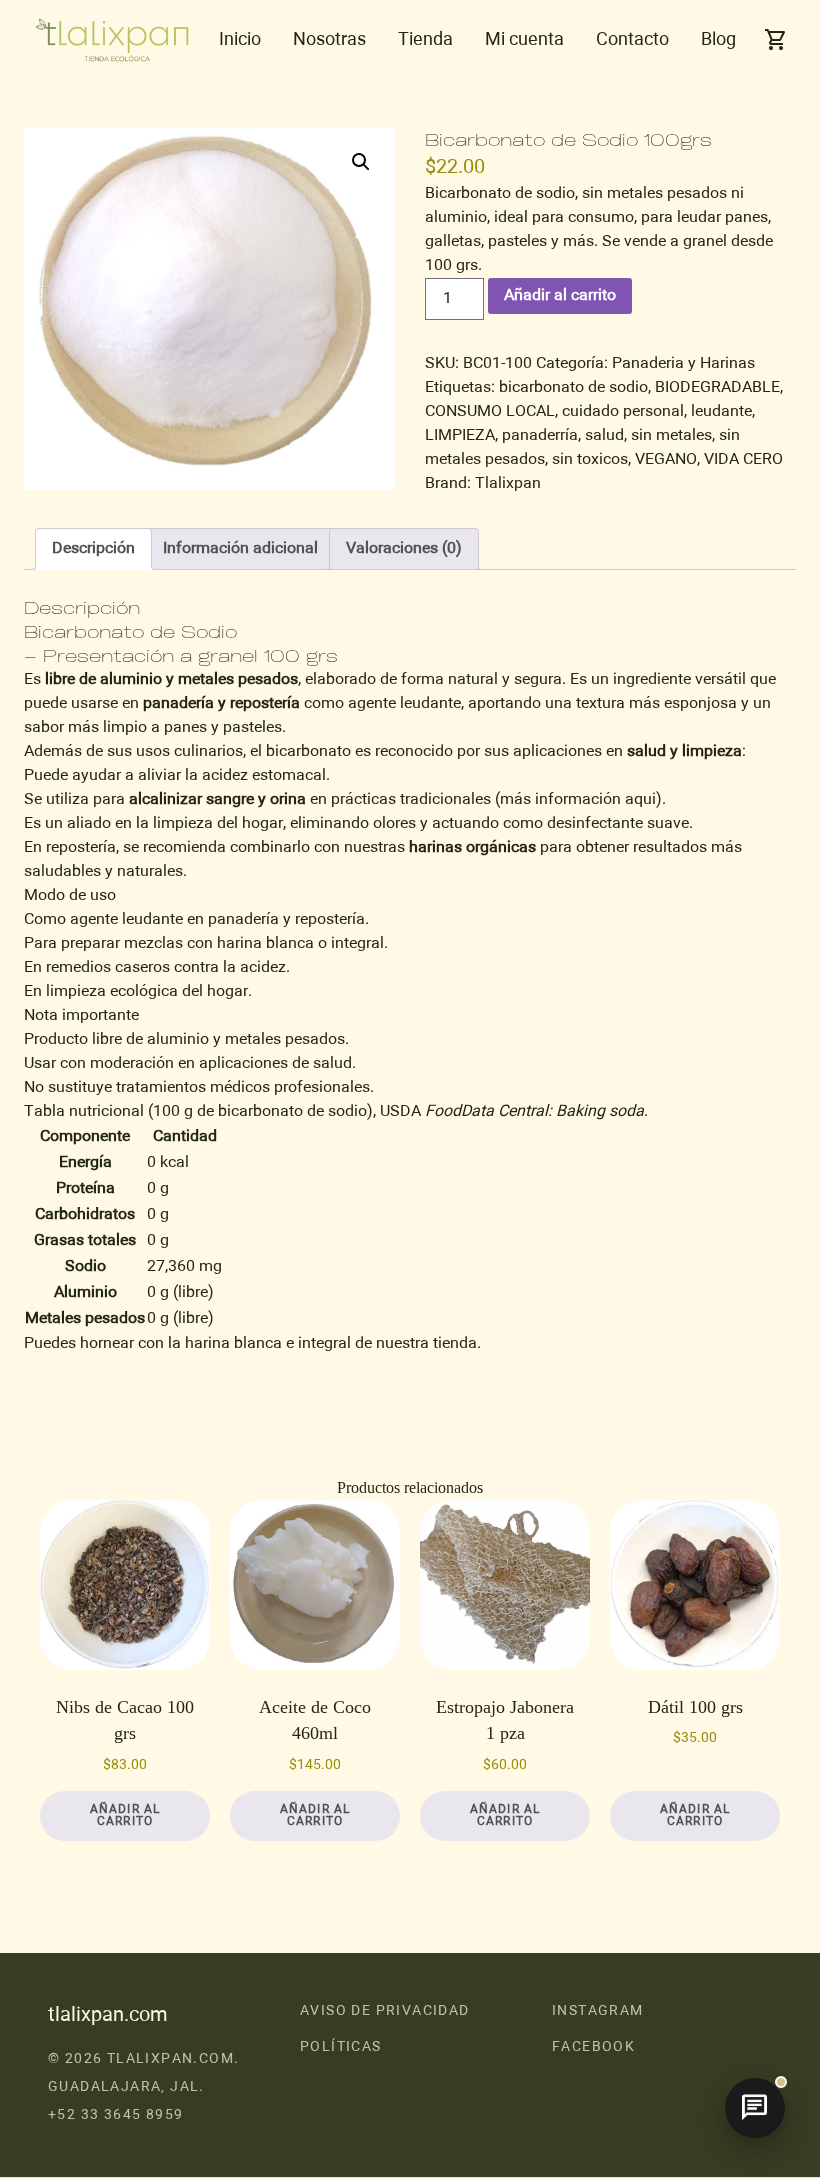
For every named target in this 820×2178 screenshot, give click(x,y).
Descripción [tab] (93, 549)
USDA (402, 1112)
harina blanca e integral (268, 1344)
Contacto (632, 40)
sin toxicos (590, 460)
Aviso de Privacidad (385, 2011)
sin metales (671, 436)
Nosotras (329, 40)
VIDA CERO (743, 460)
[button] (361, 162)
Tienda (425, 40)
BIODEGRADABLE (717, 388)
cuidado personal (623, 412)
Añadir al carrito (560, 296)
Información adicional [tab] (240, 549)
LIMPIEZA (460, 436)
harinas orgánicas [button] (472, 848)
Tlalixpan (508, 484)
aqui (640, 800)
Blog (718, 40)
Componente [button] (85, 1137)
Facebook (593, 2047)
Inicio (240, 40)
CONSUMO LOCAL (490, 412)
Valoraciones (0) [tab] (404, 549)
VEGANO (666, 460)
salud (604, 436)
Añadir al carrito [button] (125, 1816)
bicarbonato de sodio (573, 388)
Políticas (341, 2047)
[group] (410, 1228)
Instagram (598, 2011)
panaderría (540, 436)
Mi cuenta (524, 40)
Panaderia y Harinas (683, 364)
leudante (721, 412)
